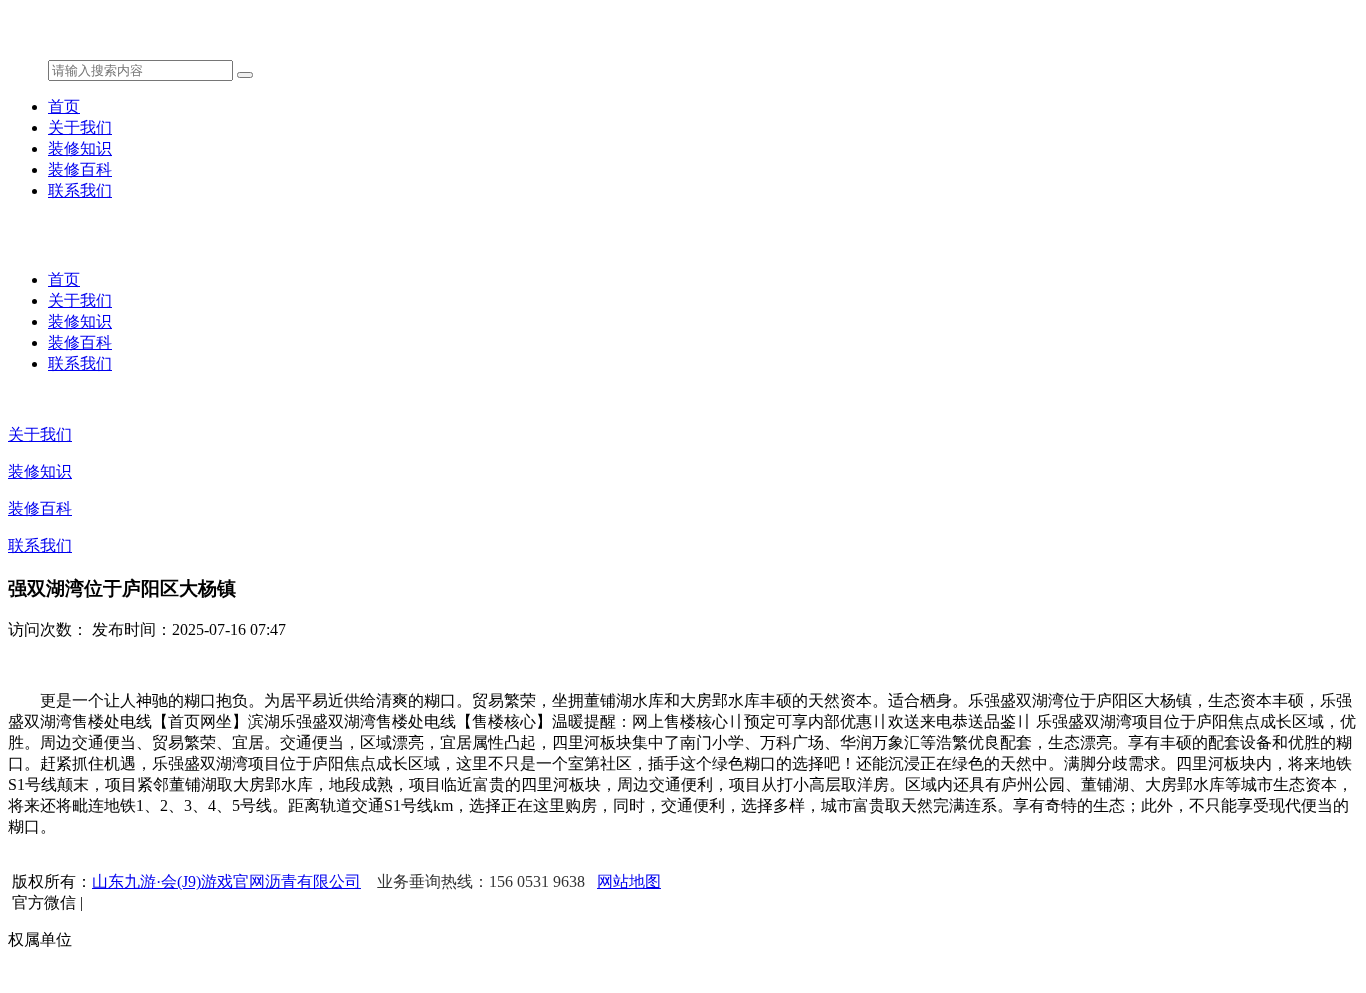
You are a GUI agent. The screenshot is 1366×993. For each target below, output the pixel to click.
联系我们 (80, 190)
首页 (64, 106)
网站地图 (629, 881)
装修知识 (80, 148)
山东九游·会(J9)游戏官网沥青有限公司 (226, 881)
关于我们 (80, 127)
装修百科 (80, 169)
